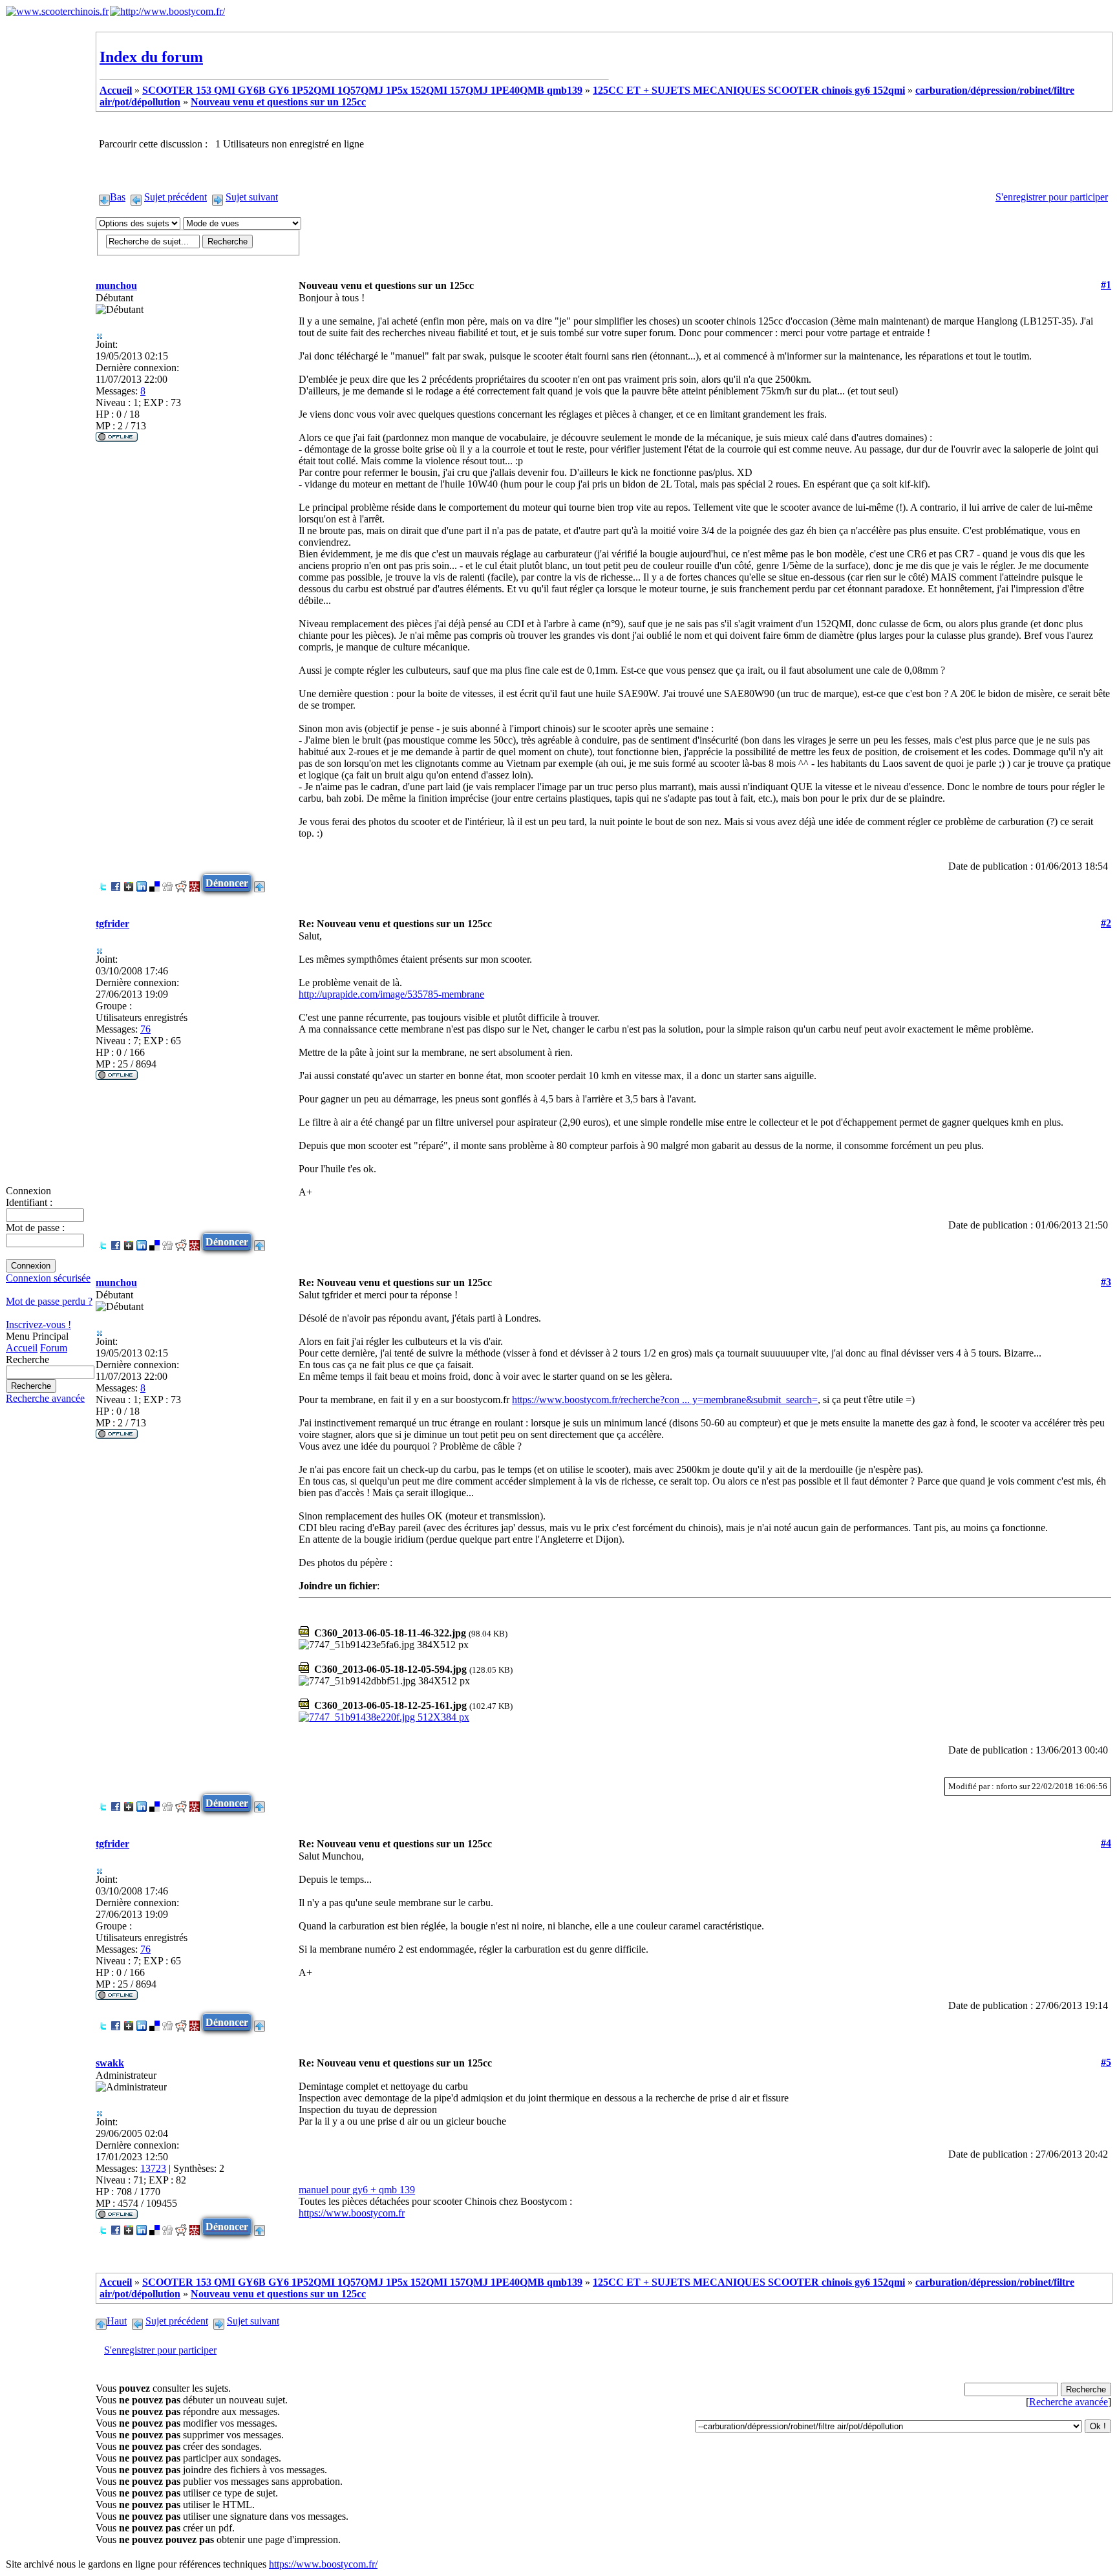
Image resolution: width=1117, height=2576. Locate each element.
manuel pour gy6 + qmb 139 (357, 2190)
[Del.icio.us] (154, 883)
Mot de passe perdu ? (49, 1301)
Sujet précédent (176, 197)
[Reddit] (181, 883)
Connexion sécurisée (48, 1278)
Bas (118, 197)
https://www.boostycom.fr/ (323, 2564)
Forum (54, 1348)
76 (145, 1029)
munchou (116, 285)
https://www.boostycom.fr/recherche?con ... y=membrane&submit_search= (665, 1400)
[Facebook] (116, 883)
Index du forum (151, 57)
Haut (117, 2321)
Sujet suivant (252, 197)
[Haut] (260, 883)
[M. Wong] (195, 883)
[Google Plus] (129, 883)
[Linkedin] (142, 883)
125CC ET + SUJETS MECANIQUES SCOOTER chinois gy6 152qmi (749, 90)
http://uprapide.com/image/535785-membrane (391, 994)
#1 (1106, 285)
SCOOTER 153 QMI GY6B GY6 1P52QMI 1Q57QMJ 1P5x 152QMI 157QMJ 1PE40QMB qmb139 (362, 90)
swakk (110, 2063)
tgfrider (112, 924)
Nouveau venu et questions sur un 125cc (278, 102)
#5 (1106, 2062)
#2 (1106, 923)
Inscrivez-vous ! (38, 1325)
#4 (1106, 1843)
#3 (1106, 1282)
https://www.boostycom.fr (352, 2213)
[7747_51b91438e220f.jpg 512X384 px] (384, 1717)
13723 (153, 2168)
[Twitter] (103, 883)
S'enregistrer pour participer (1052, 197)
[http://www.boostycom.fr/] (167, 11)
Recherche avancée (45, 1398)
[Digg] (167, 883)
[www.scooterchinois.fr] (57, 11)
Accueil (22, 1348)
